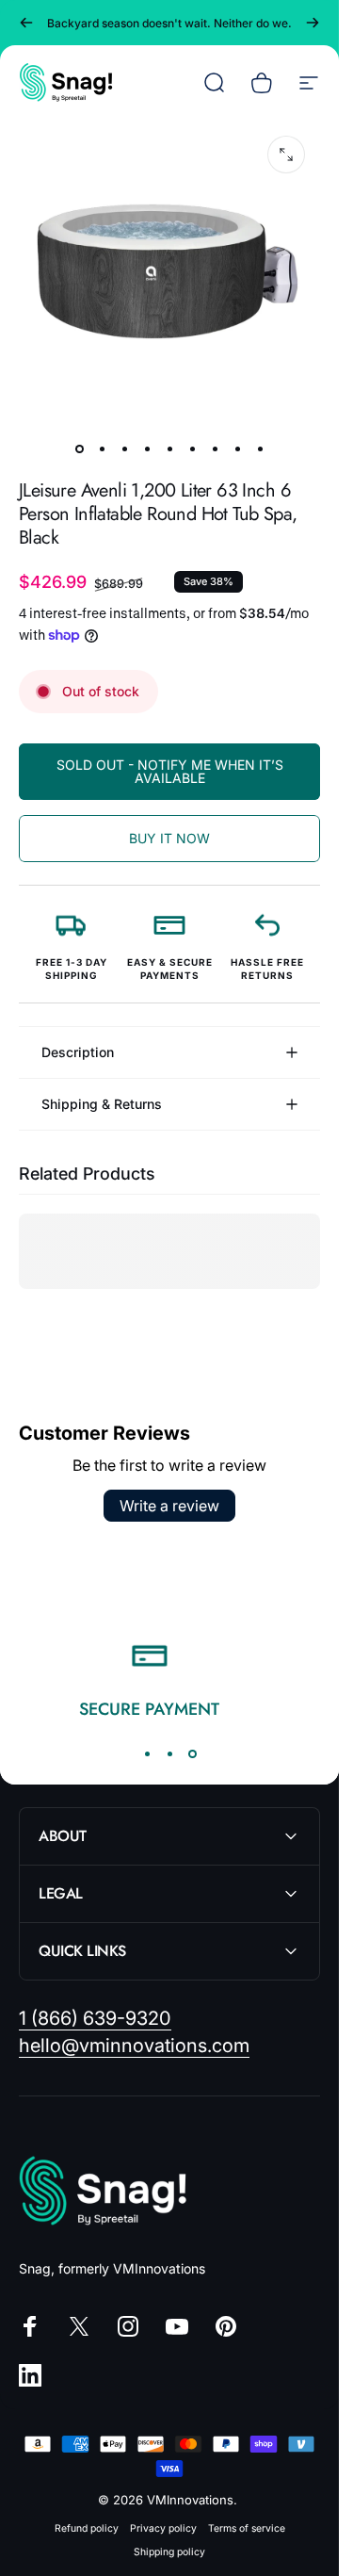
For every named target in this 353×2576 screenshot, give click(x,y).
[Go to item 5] (169, 448)
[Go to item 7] (215, 448)
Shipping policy (169, 2552)
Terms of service (247, 2528)
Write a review (169, 1506)
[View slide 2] (169, 1753)
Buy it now (169, 838)
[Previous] (26, 23)
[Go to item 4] (147, 448)
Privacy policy (163, 2528)
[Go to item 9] (260, 448)
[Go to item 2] (102, 448)
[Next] (313, 23)
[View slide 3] (192, 1753)
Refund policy (87, 2528)
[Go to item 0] (79, 448)
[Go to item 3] (124, 448)
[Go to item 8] (237, 448)
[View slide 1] (147, 1753)
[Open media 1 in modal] (286, 155)
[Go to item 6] (192, 448)
